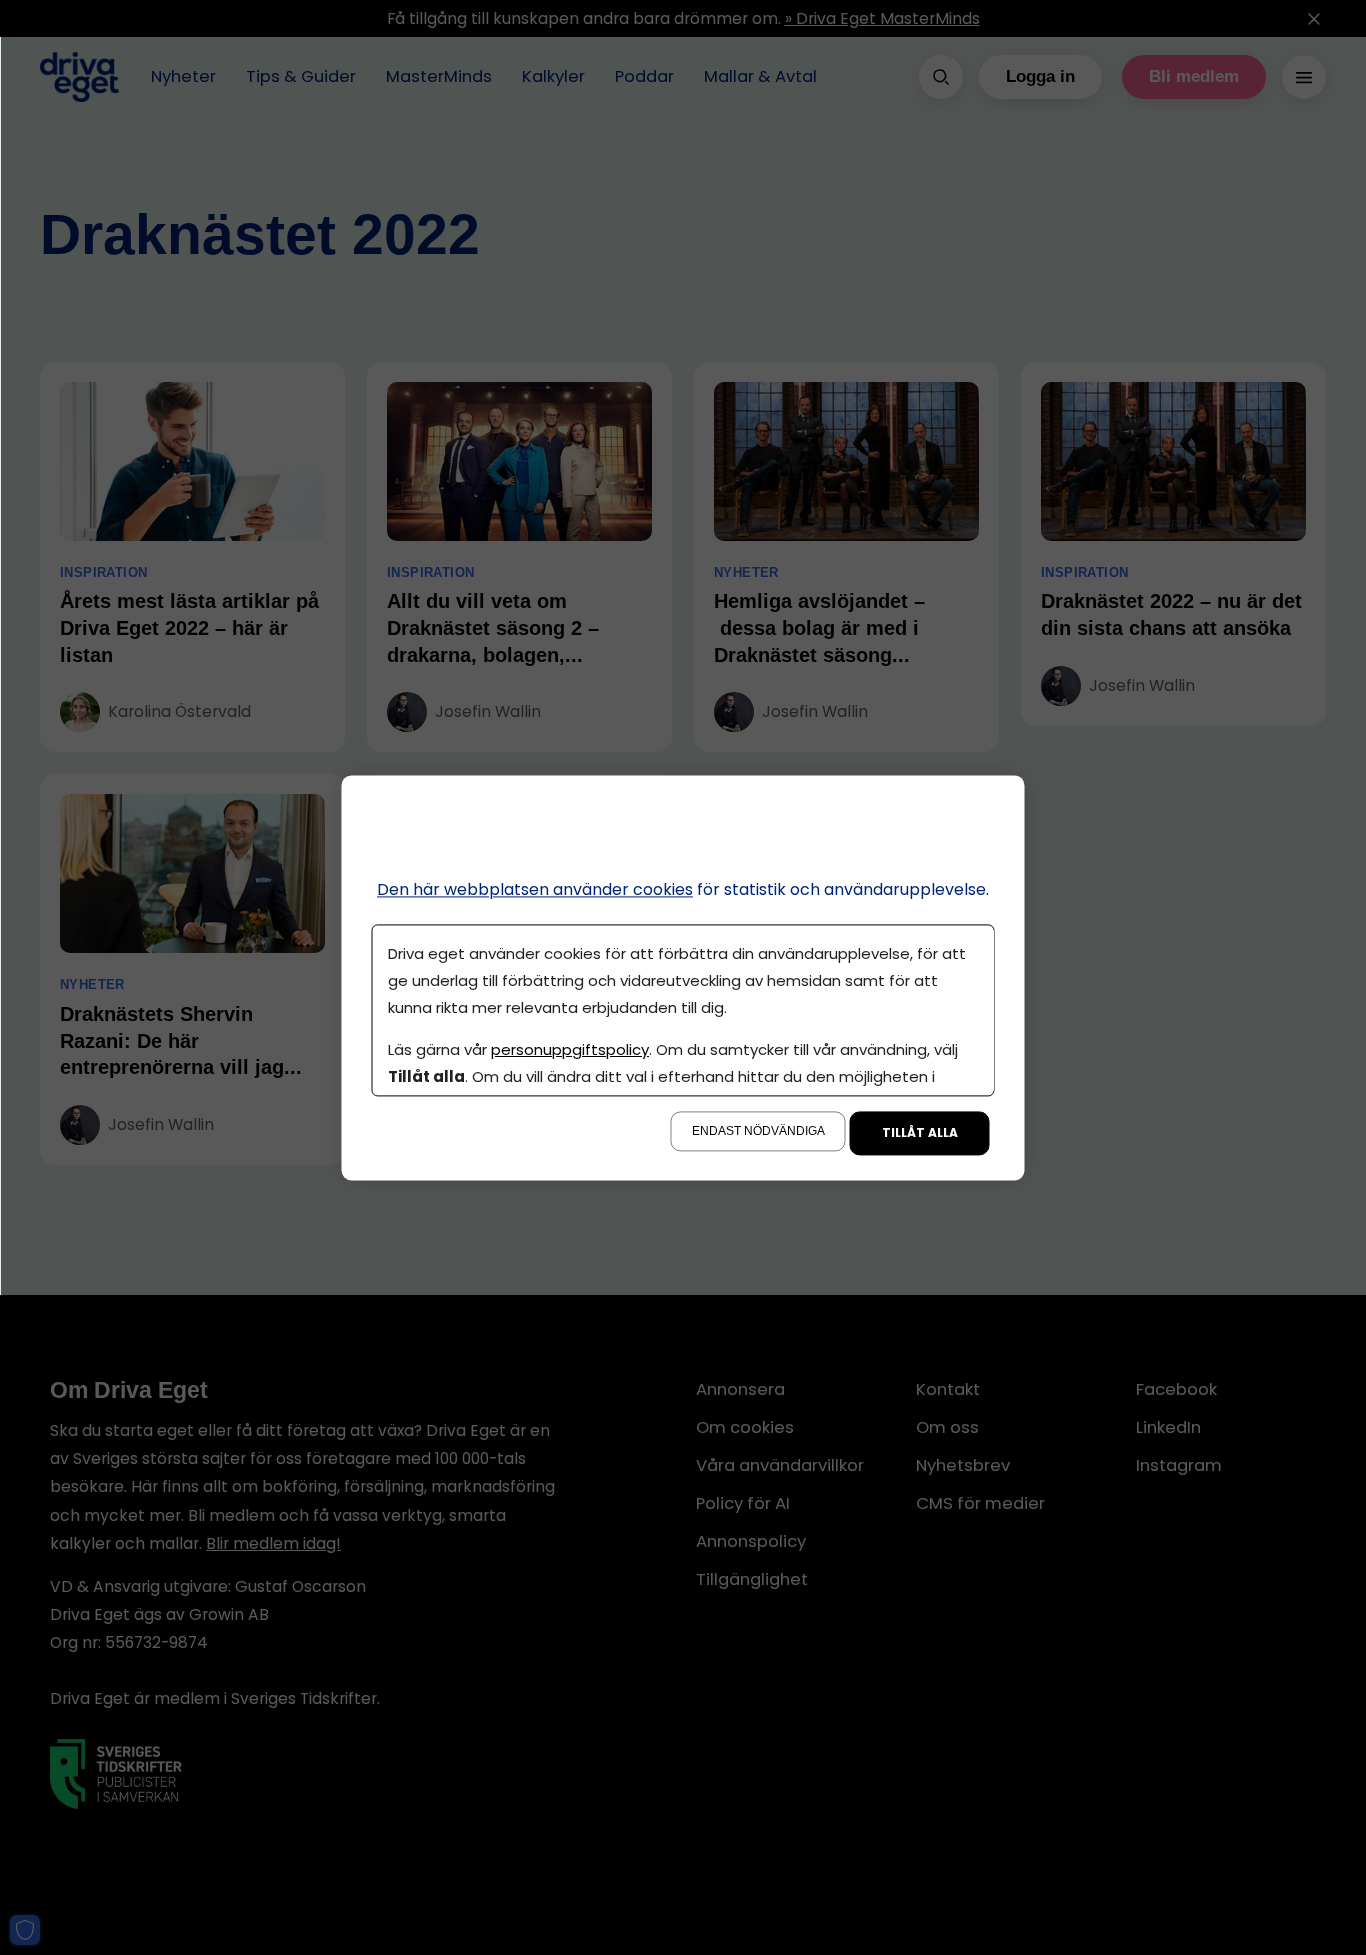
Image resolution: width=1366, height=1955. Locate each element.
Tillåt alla (920, 1132)
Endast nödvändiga (758, 1131)
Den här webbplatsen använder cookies (535, 889)
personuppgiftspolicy (570, 1049)
